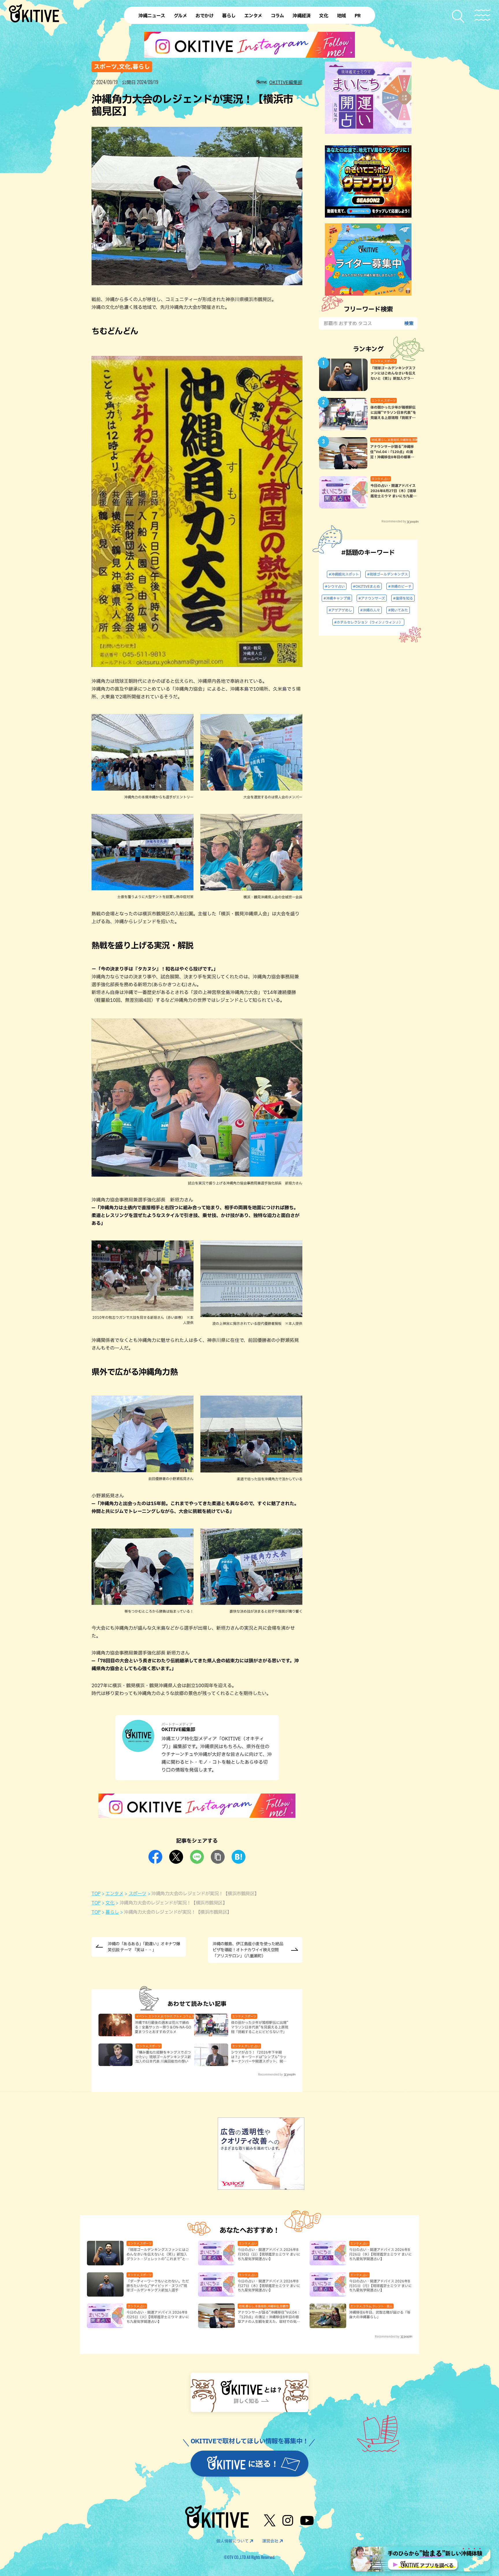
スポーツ (137, 1893)
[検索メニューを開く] (458, 16)
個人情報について (232, 2541)
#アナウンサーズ (372, 598)
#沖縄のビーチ (400, 586)
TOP (96, 1893)
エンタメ (114, 1893)
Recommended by (270, 2074)
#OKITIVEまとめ (366, 586)
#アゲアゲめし (340, 610)
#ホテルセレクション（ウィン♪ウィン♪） (368, 622)
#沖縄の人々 (370, 610)
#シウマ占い (335, 586)
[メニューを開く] (482, 15)
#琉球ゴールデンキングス (387, 574)
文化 (110, 1903)
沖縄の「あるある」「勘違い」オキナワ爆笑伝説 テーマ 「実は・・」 (144, 1947)
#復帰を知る (403, 598)
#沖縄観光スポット (344, 574)
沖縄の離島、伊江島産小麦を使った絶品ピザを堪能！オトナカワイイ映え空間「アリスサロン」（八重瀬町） (248, 1950)
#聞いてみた (398, 610)
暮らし (112, 1912)
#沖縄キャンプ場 (337, 598)
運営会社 (270, 2541)
